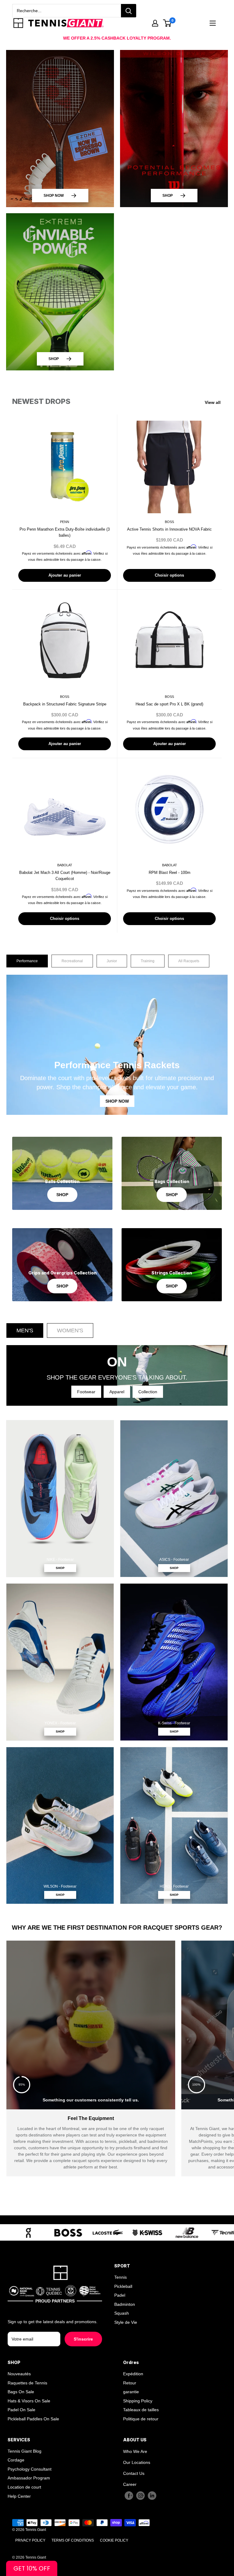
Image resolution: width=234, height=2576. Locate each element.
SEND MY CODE (117, 1358)
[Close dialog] (228, 1228)
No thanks (117, 1373)
